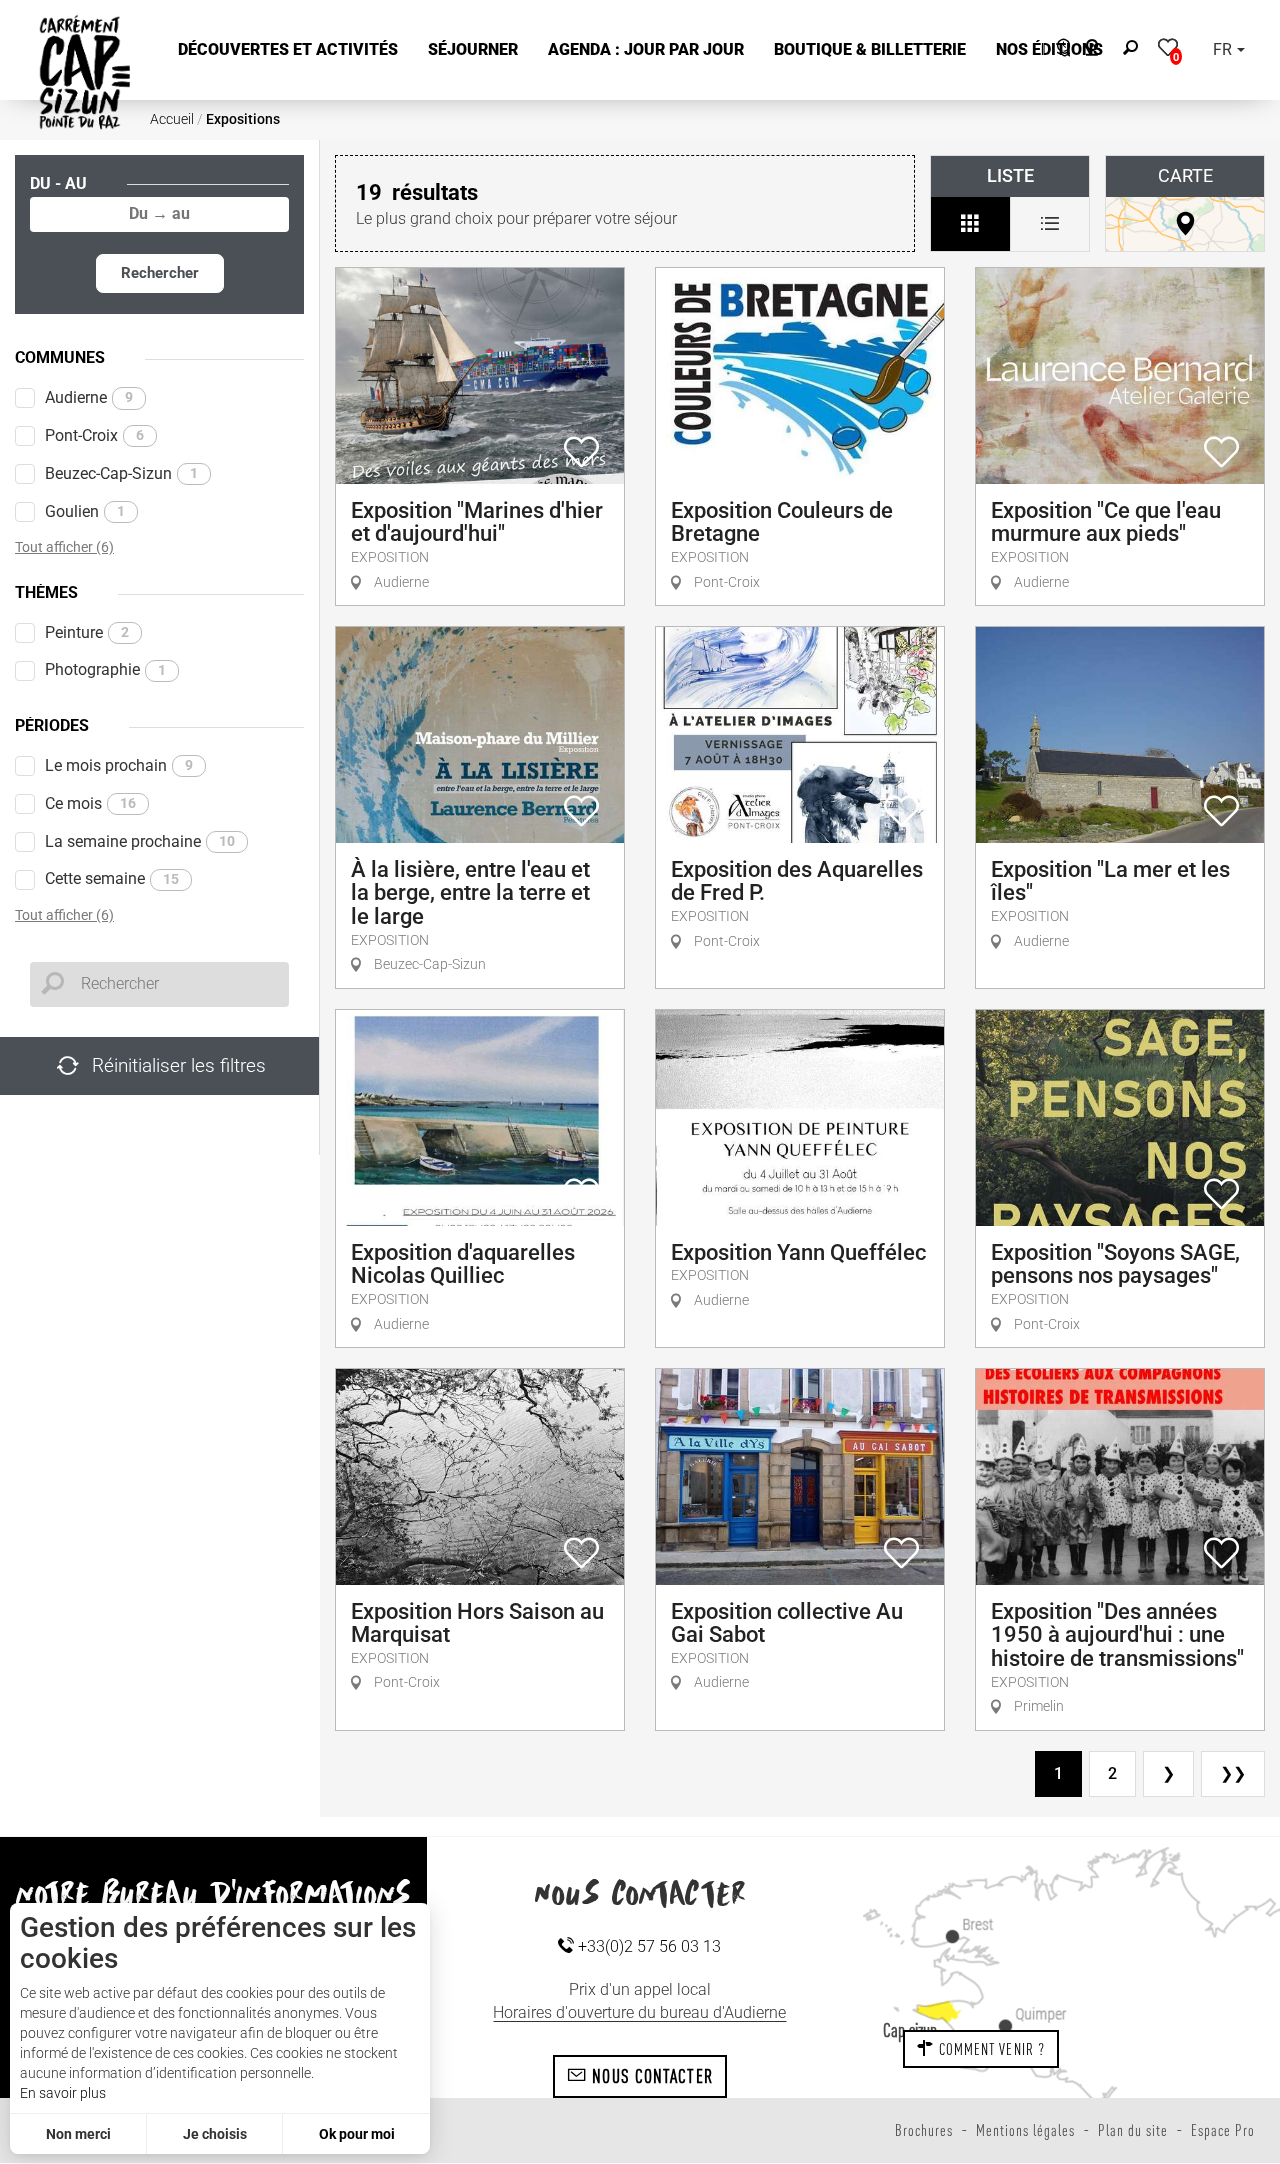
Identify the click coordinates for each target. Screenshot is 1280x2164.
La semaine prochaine (140, 841)
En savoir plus (63, 2093)
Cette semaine (112, 878)
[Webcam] (1102, 50)
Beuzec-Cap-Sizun (121, 473)
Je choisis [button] (215, 2134)
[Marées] (1058, 50)
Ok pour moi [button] (357, 2134)
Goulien (85, 511)
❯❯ (1233, 1773)
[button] (288, 50)
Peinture (87, 632)
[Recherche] (1135, 50)
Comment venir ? (989, 2049)
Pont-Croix (94, 435)
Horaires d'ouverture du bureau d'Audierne (639, 2012)
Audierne (89, 397)
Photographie (105, 669)
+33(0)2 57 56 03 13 (647, 1946)
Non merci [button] (78, 2134)
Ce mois (90, 803)
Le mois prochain (119, 765)
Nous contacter (650, 2076)
